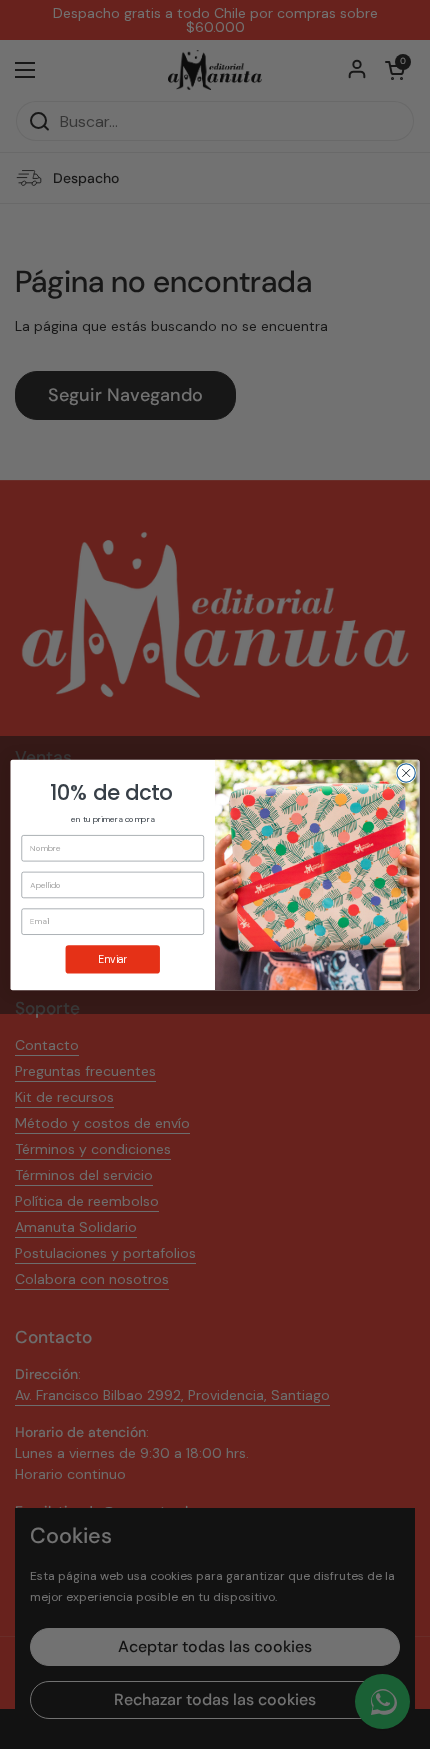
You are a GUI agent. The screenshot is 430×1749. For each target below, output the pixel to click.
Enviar (112, 959)
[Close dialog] (406, 772)
